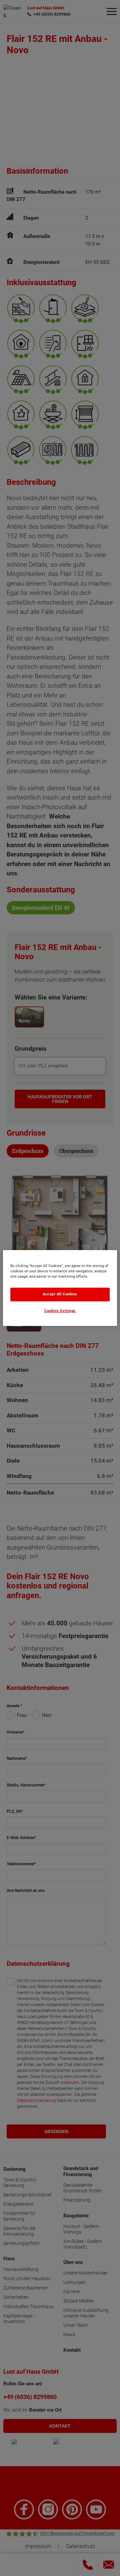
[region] (60, 1288)
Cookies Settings (60, 1311)
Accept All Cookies (60, 1294)
